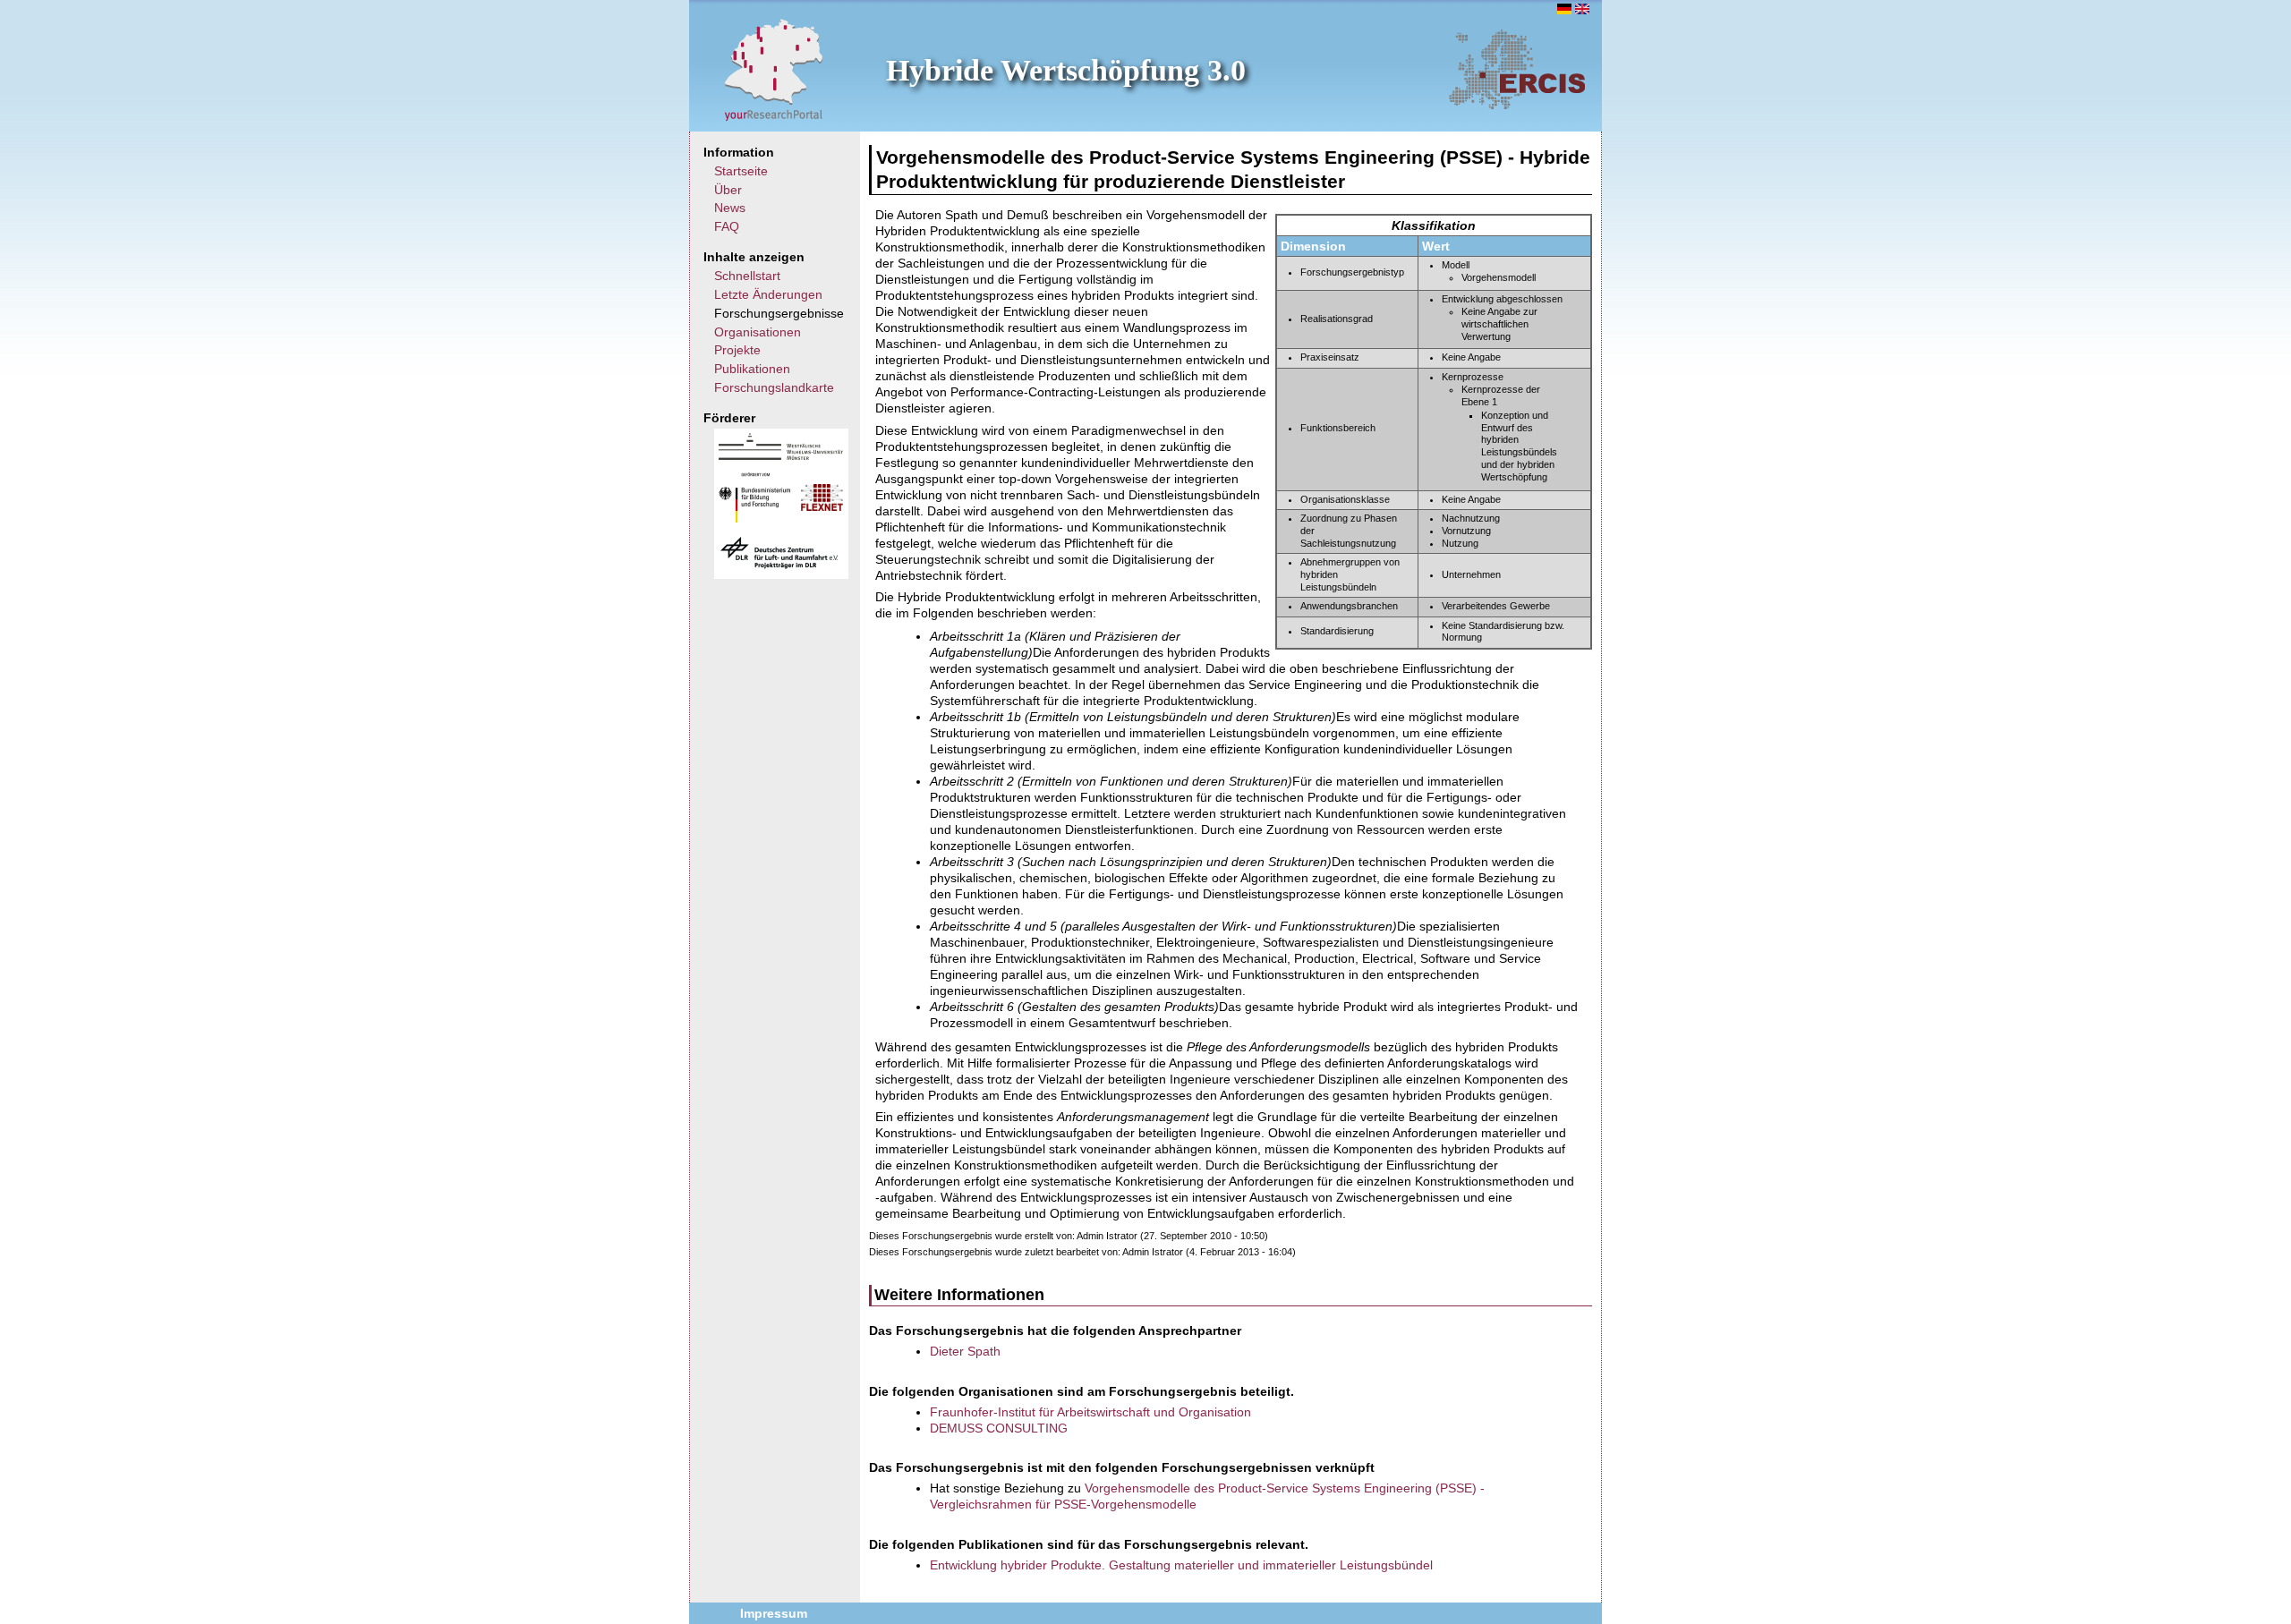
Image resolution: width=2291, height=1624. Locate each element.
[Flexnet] (822, 506)
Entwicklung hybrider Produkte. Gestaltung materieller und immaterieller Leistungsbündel (1181, 1565)
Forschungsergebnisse (779, 313)
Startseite (741, 171)
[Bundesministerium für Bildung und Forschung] (754, 518)
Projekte (737, 350)
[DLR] (779, 566)
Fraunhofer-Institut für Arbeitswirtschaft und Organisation (1090, 1412)
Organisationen (758, 332)
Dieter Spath (965, 1351)
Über (728, 190)
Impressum (774, 1613)
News (730, 208)
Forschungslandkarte (774, 387)
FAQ (727, 226)
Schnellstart (747, 276)
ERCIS (1517, 69)
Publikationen (752, 369)
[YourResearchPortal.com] (774, 69)
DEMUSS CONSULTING (999, 1428)
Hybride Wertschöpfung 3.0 (1066, 70)
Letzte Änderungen (768, 294)
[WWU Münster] (781, 455)
